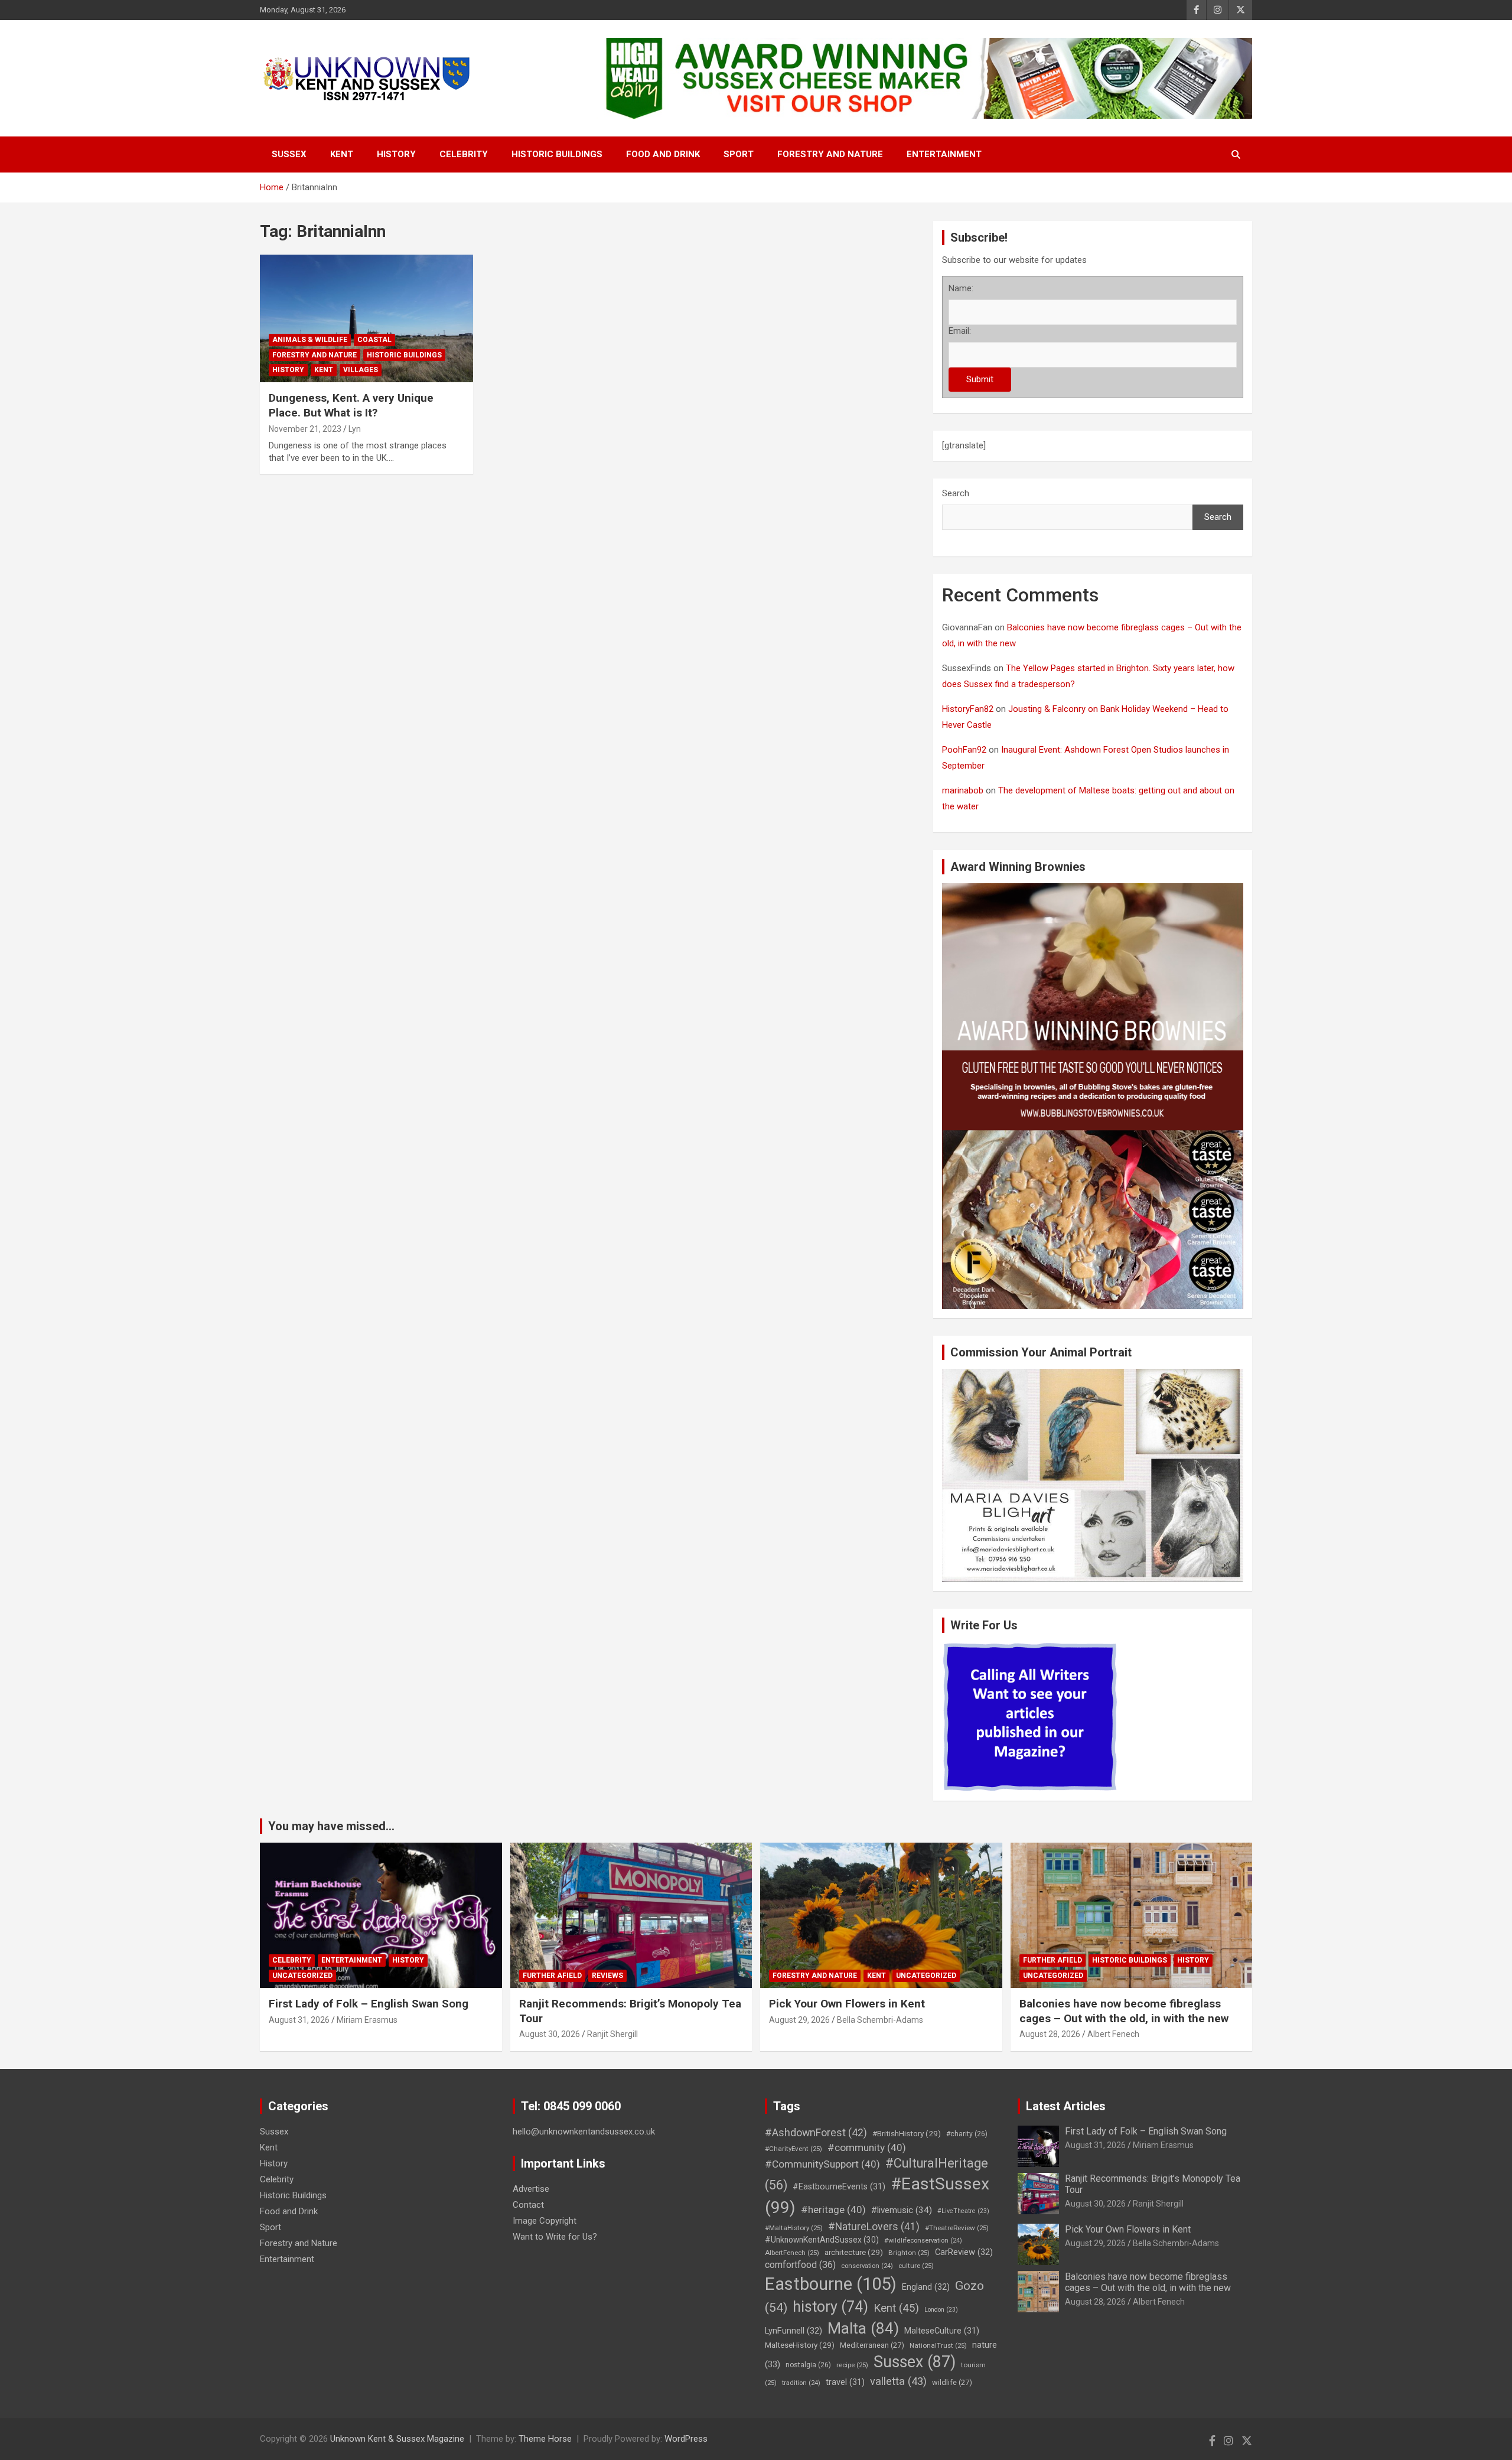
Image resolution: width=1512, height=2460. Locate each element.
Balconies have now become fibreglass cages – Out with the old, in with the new (1124, 2011)
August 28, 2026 (1050, 2034)
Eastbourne (831, 2284)
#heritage (833, 2210)
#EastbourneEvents (839, 2187)
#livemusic (902, 2210)
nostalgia (808, 2365)
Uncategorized (302, 1976)
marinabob (963, 790)
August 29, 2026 (799, 2020)
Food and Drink (663, 154)
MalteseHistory (800, 2345)
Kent (342, 154)
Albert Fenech (1113, 2034)
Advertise (531, 2189)
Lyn (355, 429)
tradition (801, 2383)
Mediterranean (872, 2345)
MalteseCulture (942, 2331)
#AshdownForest (816, 2132)
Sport (739, 154)
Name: (961, 288)
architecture (854, 2252)
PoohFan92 (964, 750)
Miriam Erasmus (367, 2020)
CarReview (964, 2252)
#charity (967, 2134)
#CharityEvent (794, 2149)
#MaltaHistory (794, 2228)
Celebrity (464, 154)
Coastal (374, 340)
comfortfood (800, 2265)
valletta (898, 2381)
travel (845, 2382)
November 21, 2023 (305, 429)
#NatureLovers (874, 2227)
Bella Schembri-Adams (880, 2020)
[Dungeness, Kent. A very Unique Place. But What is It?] (366, 318)
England (926, 2287)
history (830, 2307)
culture (916, 2266)
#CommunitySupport (822, 2164)
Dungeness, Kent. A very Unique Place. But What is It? (351, 405)
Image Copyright (545, 2221)
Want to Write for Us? (555, 2237)
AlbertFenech (792, 2253)
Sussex (289, 154)
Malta (863, 2328)
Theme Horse (545, 2439)
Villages (361, 370)
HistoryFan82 (968, 709)
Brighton (909, 2253)
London (941, 2310)
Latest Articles (1066, 2106)
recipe (852, 2365)
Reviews (607, 1976)
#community (867, 2147)
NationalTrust (938, 2345)
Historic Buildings (557, 154)
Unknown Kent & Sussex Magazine (397, 2439)
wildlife (952, 2382)
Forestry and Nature (830, 154)
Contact (528, 2205)
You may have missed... (331, 1826)
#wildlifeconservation (923, 2241)
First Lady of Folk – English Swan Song (369, 2004)
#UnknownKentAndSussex (822, 2240)
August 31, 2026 (299, 2020)
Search (956, 493)
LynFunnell (794, 2331)
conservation (867, 2266)
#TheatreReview (957, 2228)
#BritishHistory (907, 2133)
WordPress (686, 2439)
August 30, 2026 (550, 2034)
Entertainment (944, 154)
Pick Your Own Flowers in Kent (847, 2004)
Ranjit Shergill (612, 2034)
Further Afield (552, 1976)
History (396, 154)
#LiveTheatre (963, 2211)
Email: (960, 331)
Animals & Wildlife (310, 340)
